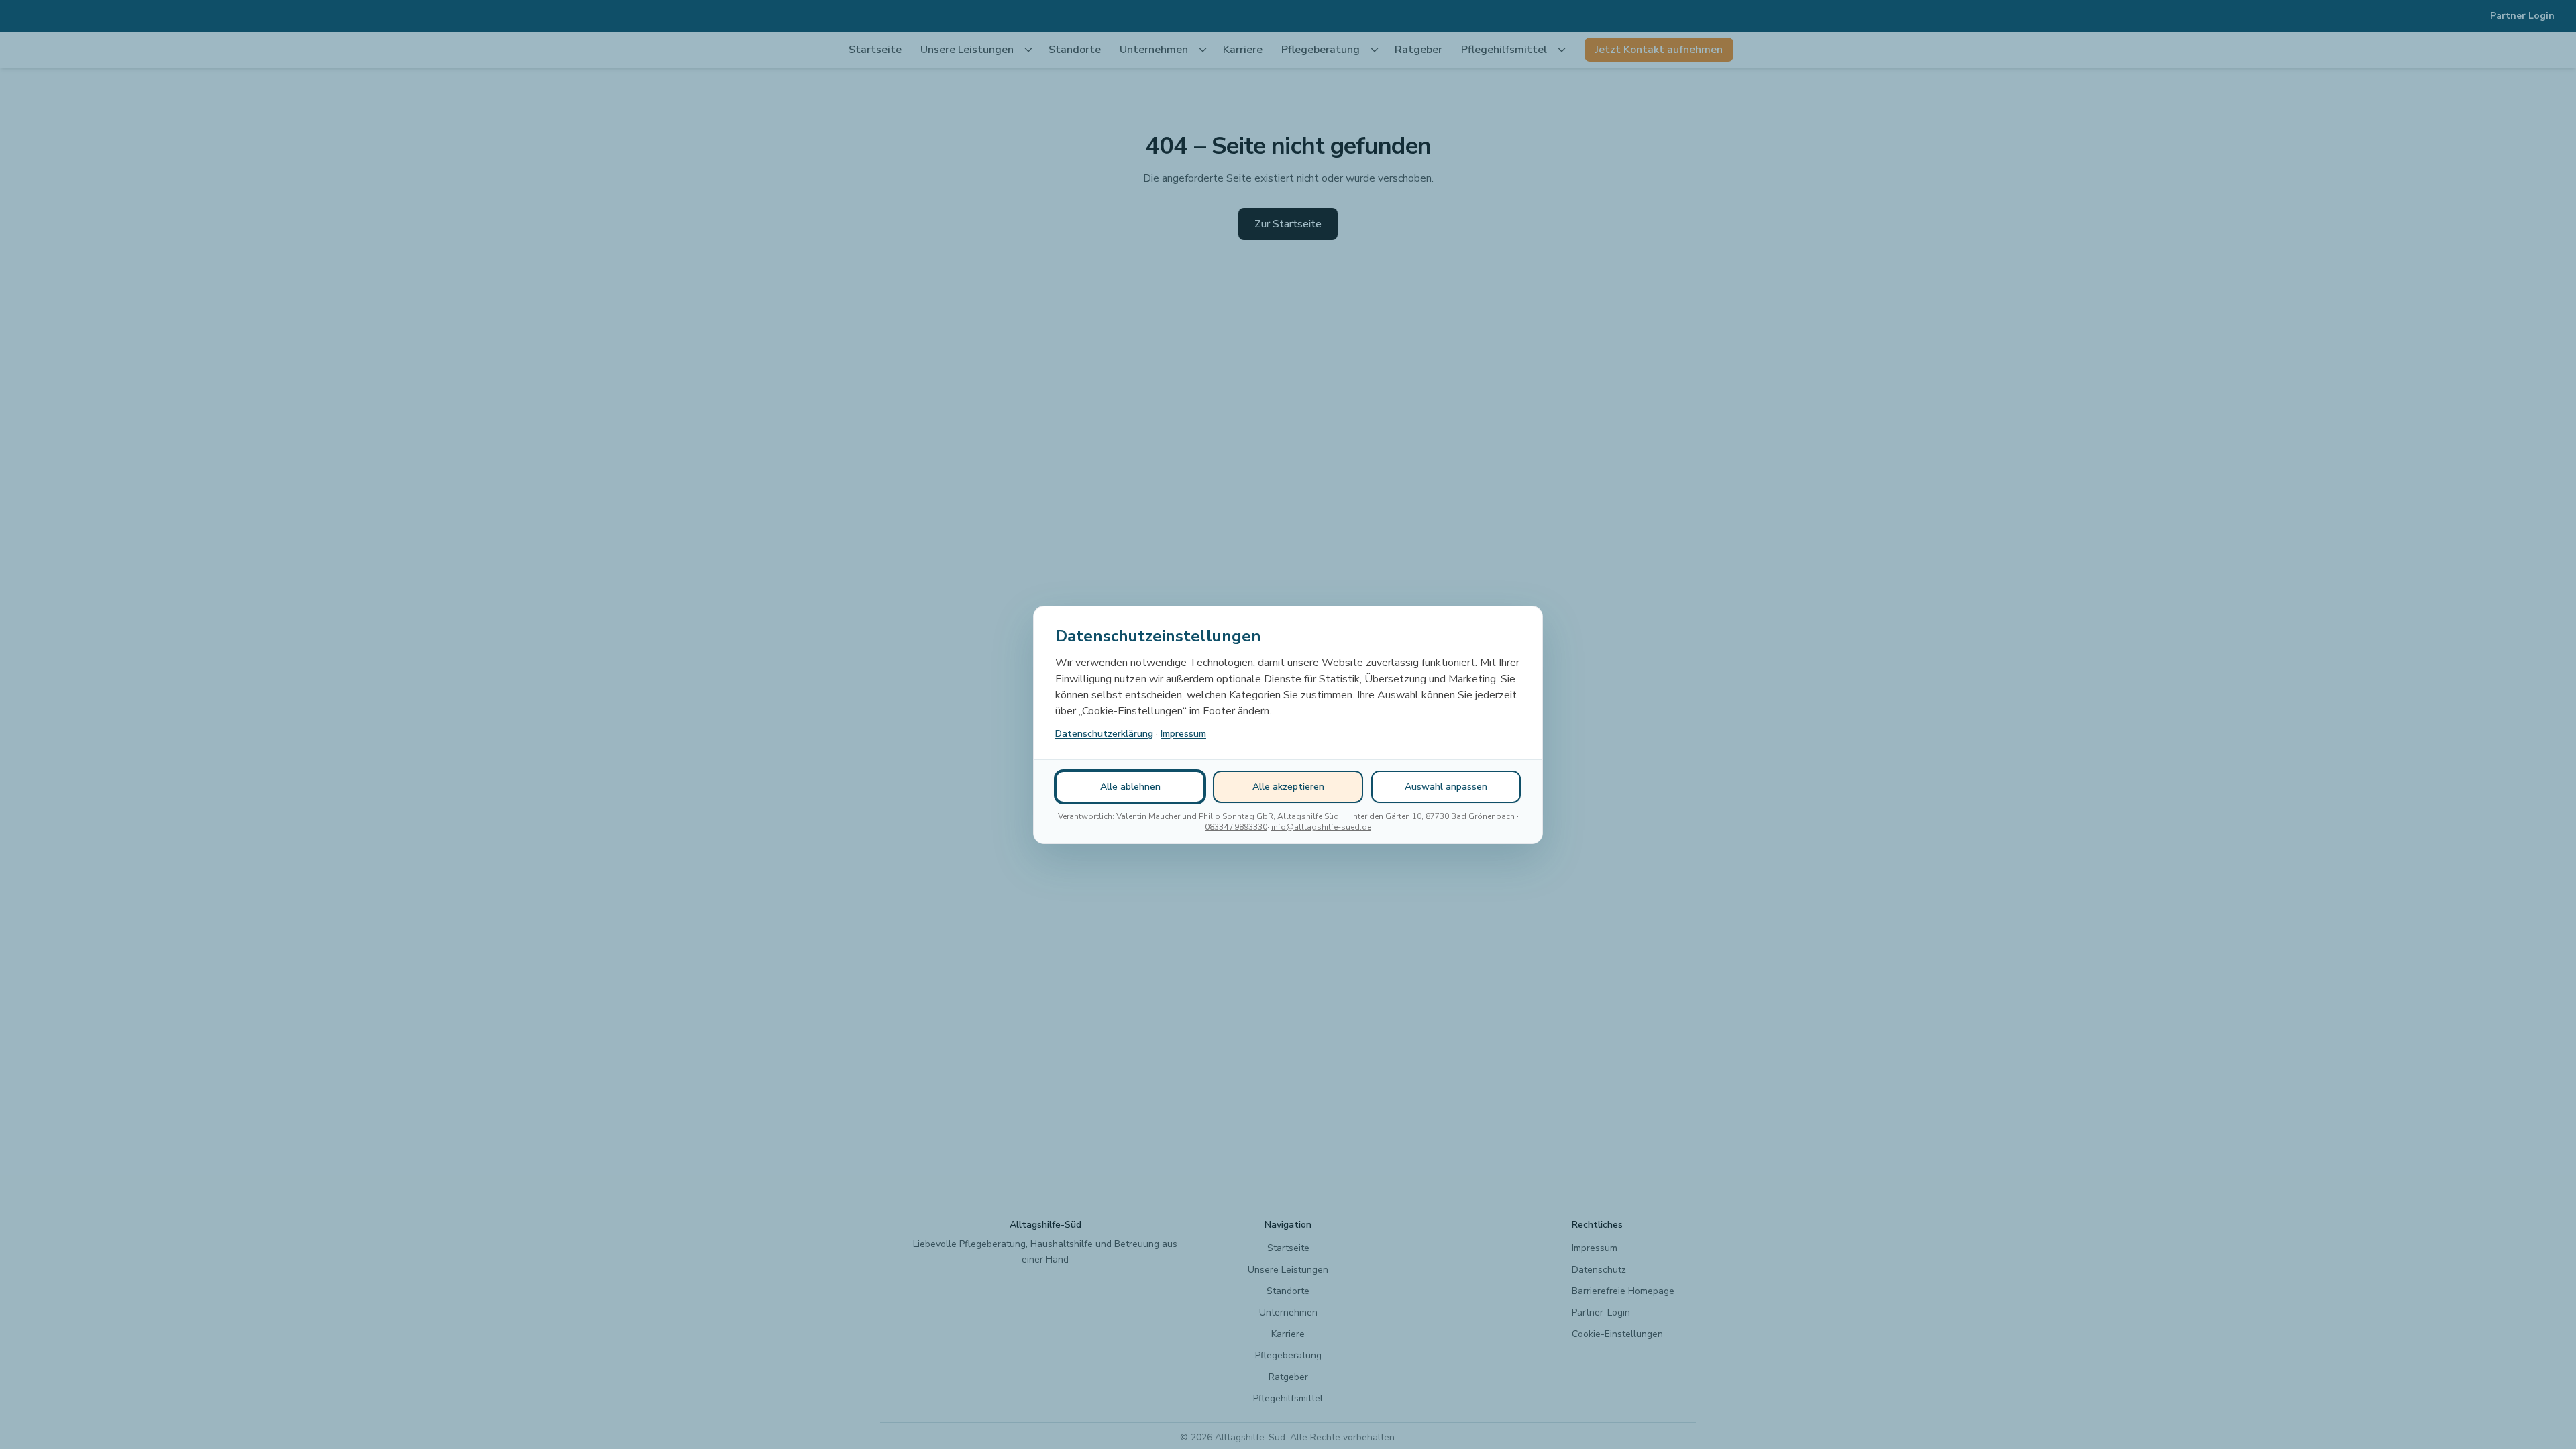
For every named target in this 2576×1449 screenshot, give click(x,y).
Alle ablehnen (1130, 787)
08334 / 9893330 (1236, 827)
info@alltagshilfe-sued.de (1321, 827)
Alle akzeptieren (1288, 787)
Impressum (1183, 734)
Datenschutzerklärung (1104, 734)
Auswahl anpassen (1446, 787)
